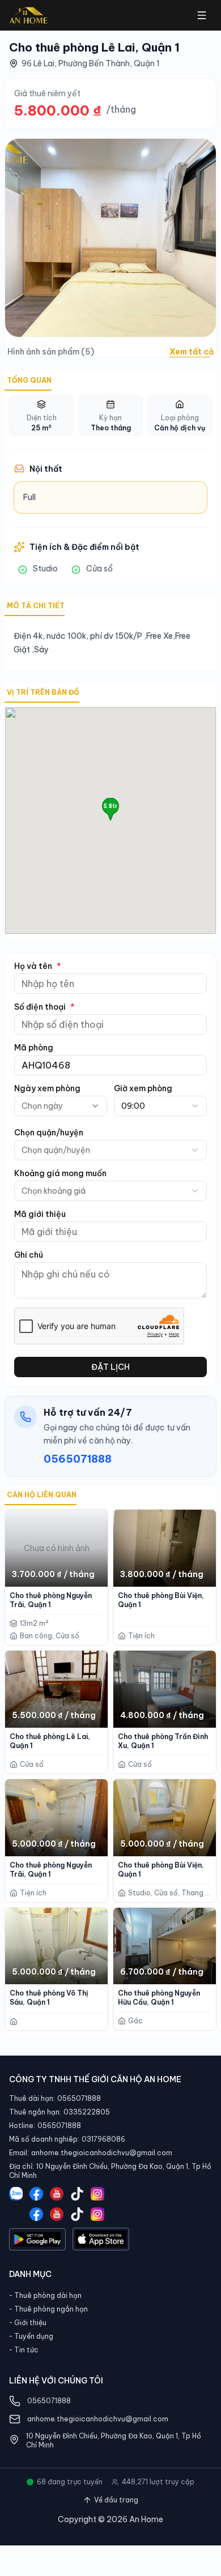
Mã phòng (34, 1048)
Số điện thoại (44, 1007)
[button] (110, 809)
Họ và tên (38, 966)
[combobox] (160, 1106)
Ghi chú (29, 1255)
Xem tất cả (192, 352)
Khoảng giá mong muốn (60, 1173)
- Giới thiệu (28, 2323)
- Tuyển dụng (31, 2336)
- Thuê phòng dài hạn (45, 2295)
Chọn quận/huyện (49, 1133)
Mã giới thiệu (40, 1214)
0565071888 (78, 1459)
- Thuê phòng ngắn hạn (48, 2309)
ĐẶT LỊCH (110, 1367)
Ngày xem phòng (47, 1088)
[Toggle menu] (202, 15)
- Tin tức (24, 2350)
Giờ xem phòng (143, 1088)
